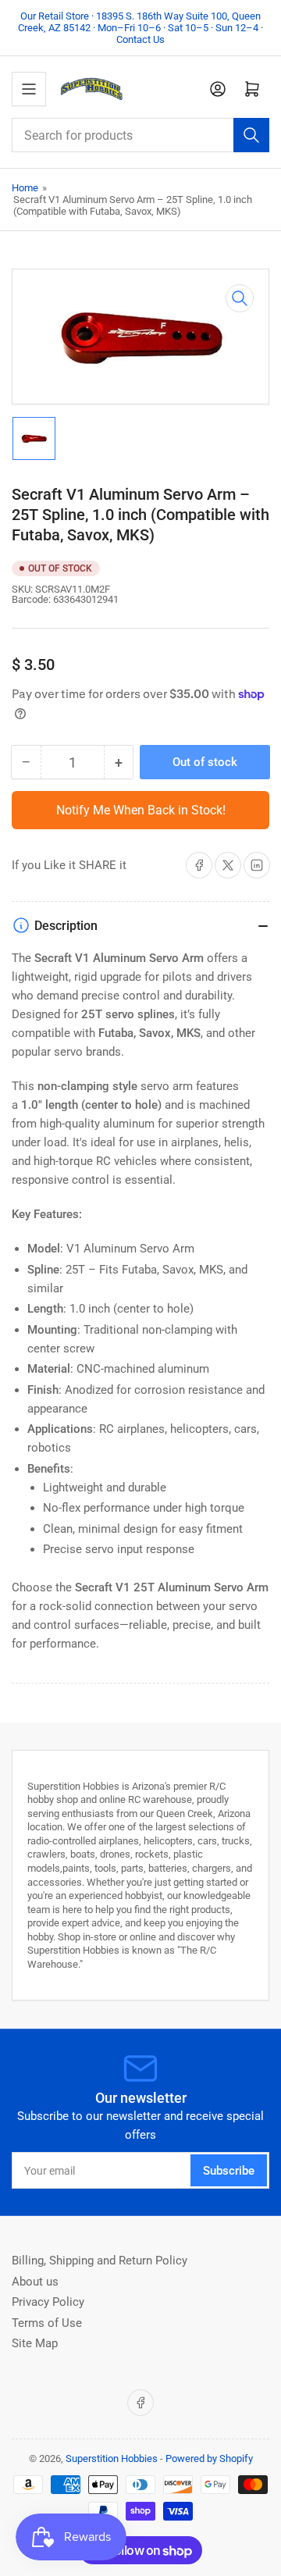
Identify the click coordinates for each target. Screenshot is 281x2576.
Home (25, 188)
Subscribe (229, 2171)
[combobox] (140, 135)
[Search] (251, 135)
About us (35, 2282)
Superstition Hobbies (112, 2458)
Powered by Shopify (209, 2458)
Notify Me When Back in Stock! (141, 810)
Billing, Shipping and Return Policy (100, 2261)
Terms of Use (47, 2323)
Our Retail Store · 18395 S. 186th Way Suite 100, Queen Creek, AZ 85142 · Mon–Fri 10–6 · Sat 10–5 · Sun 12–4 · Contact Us (140, 28)
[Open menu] (29, 89)
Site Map (35, 2343)
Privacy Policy (48, 2302)
